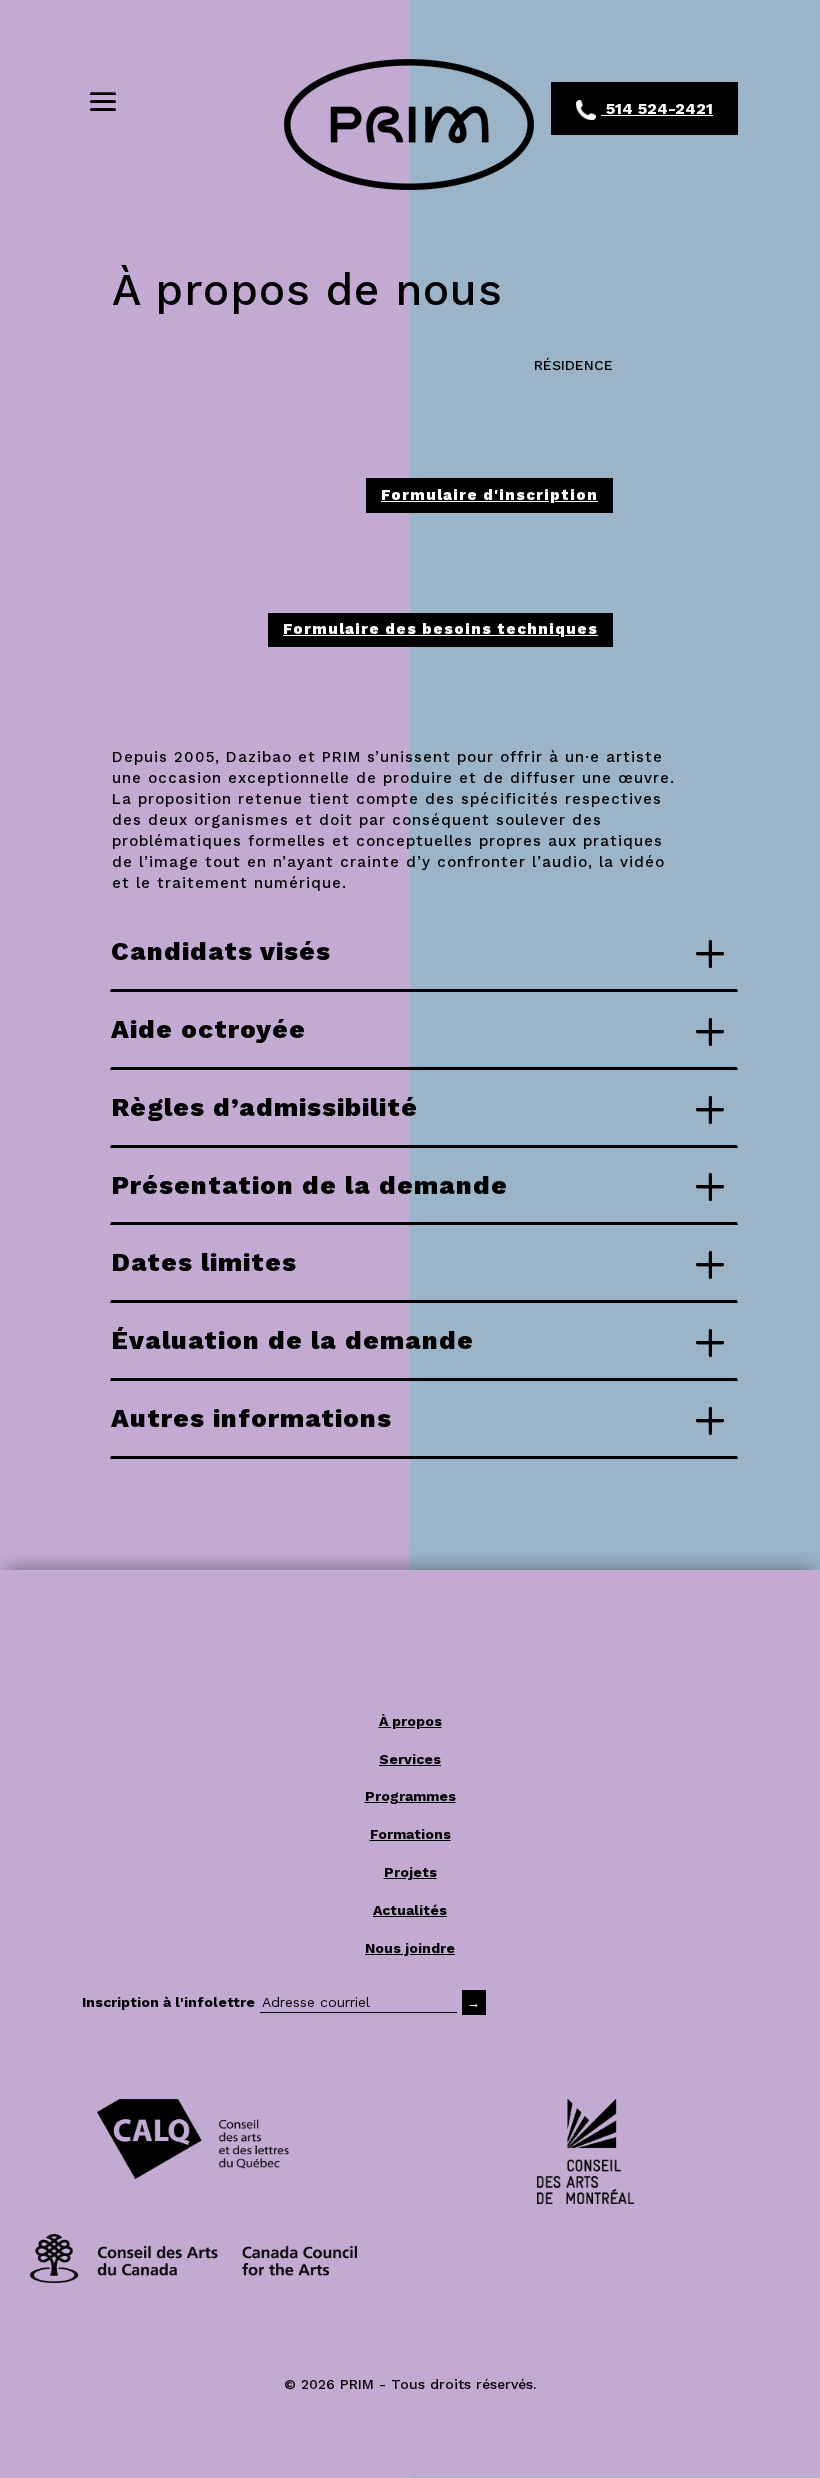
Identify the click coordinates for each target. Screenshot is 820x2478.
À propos (410, 1721)
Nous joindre (410, 1948)
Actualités (410, 1910)
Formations (410, 1834)
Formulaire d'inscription (489, 495)
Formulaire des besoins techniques (440, 629)
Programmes (410, 1796)
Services (410, 1759)
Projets (410, 1872)
